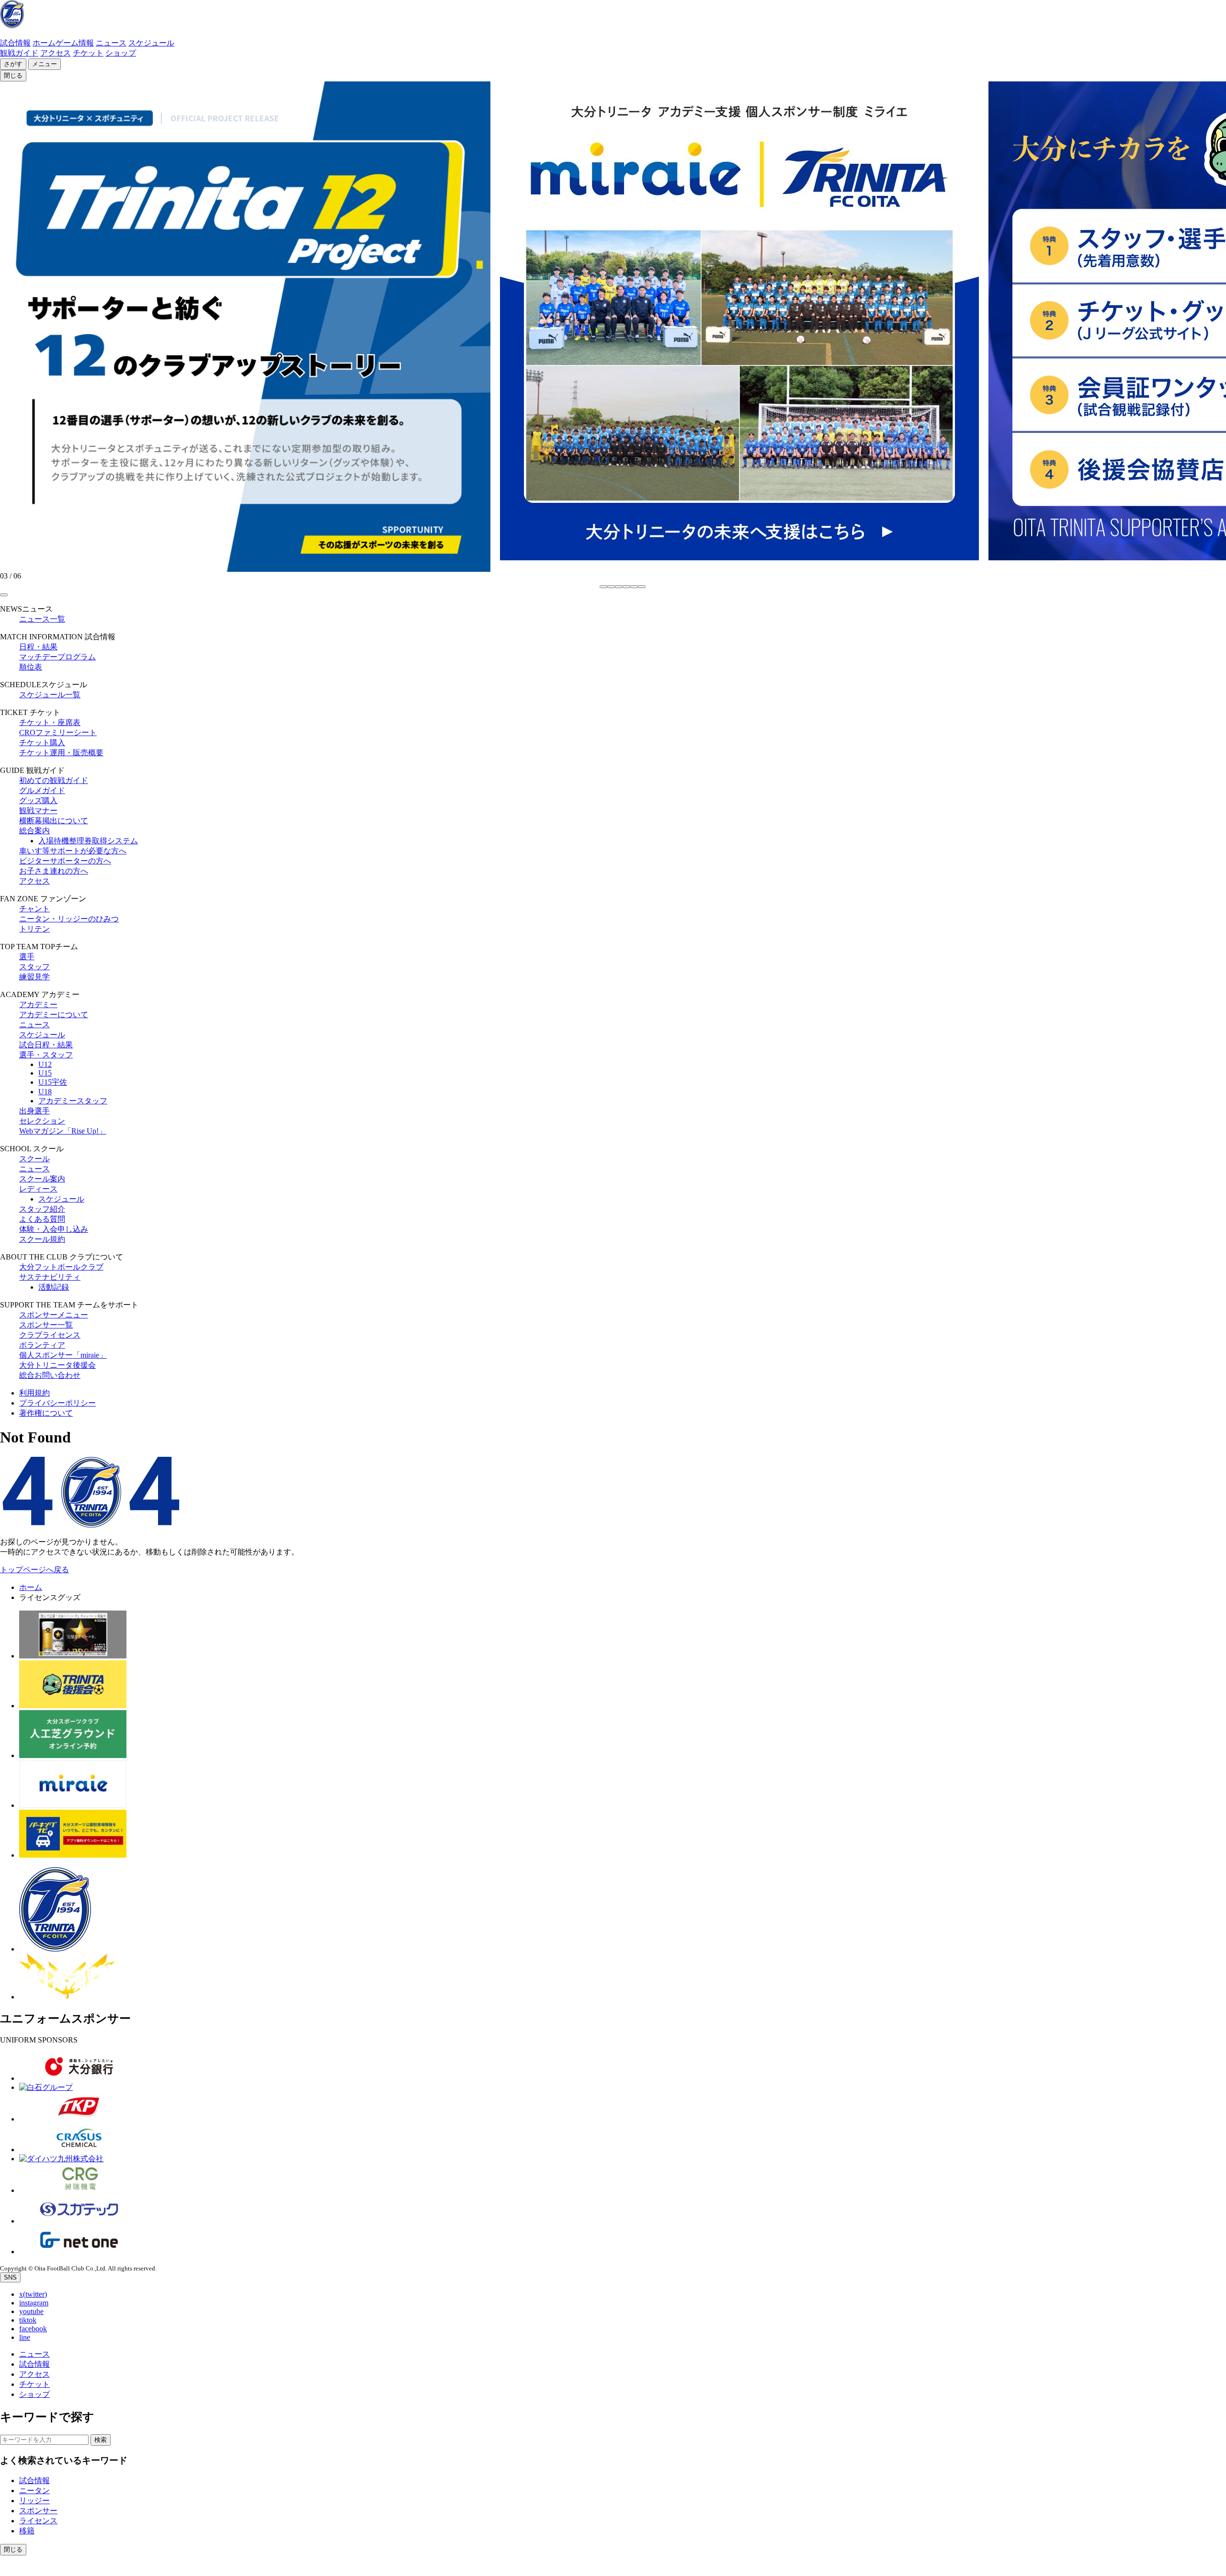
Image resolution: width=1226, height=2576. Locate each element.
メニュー (45, 64)
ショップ (121, 53)
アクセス (56, 53)
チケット (88, 53)
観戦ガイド (19, 53)
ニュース (111, 43)
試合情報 (15, 43)
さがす (13, 64)
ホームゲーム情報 (63, 43)
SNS (10, 2277)
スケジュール (151, 43)
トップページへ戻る (34, 1570)
